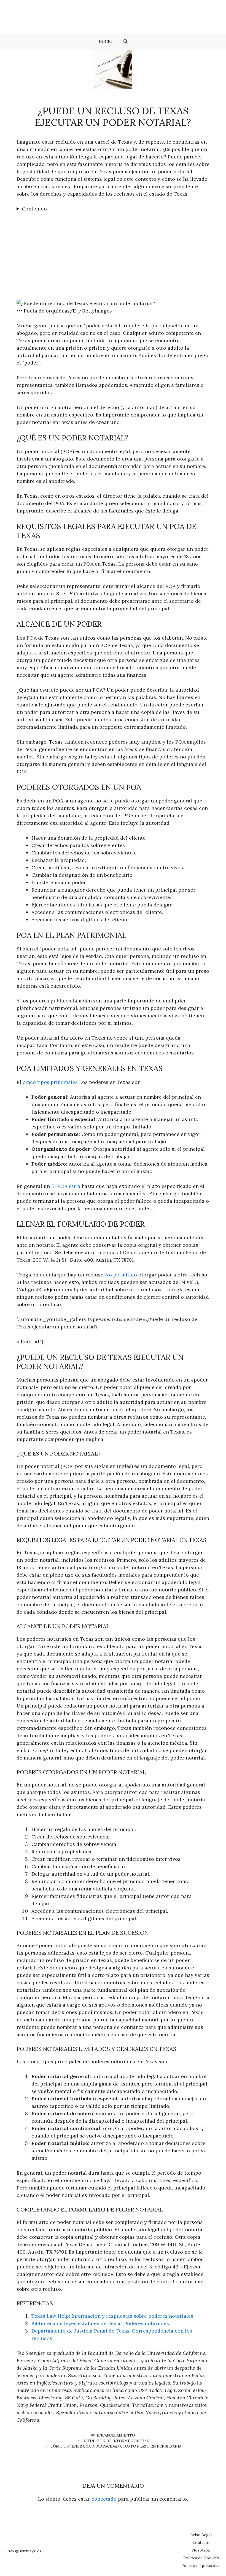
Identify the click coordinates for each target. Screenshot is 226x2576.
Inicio (106, 41)
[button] (126, 42)
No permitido (121, 1275)
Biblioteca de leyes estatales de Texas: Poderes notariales (100, 2323)
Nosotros (201, 2550)
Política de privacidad (201, 2566)
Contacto (201, 2542)
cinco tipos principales (50, 1082)
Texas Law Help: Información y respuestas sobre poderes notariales (112, 2316)
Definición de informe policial (116, 2441)
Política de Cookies (201, 2558)
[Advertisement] (113, 254)
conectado (104, 2499)
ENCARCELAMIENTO (116, 2435)
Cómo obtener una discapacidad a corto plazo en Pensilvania (116, 2446)
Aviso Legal (201, 2535)
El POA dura (66, 1186)
